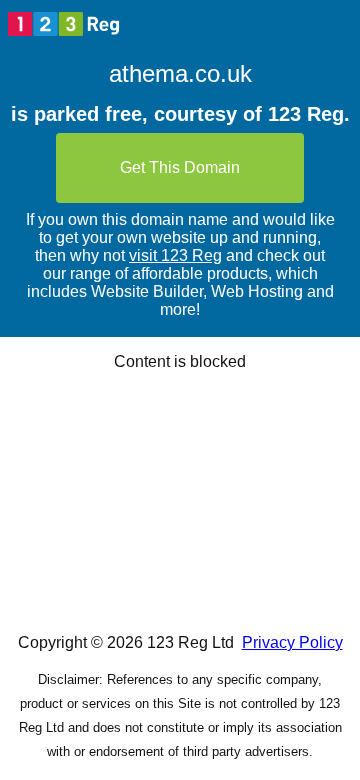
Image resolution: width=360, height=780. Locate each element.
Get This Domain (180, 167)
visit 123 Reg (175, 255)
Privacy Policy (292, 642)
